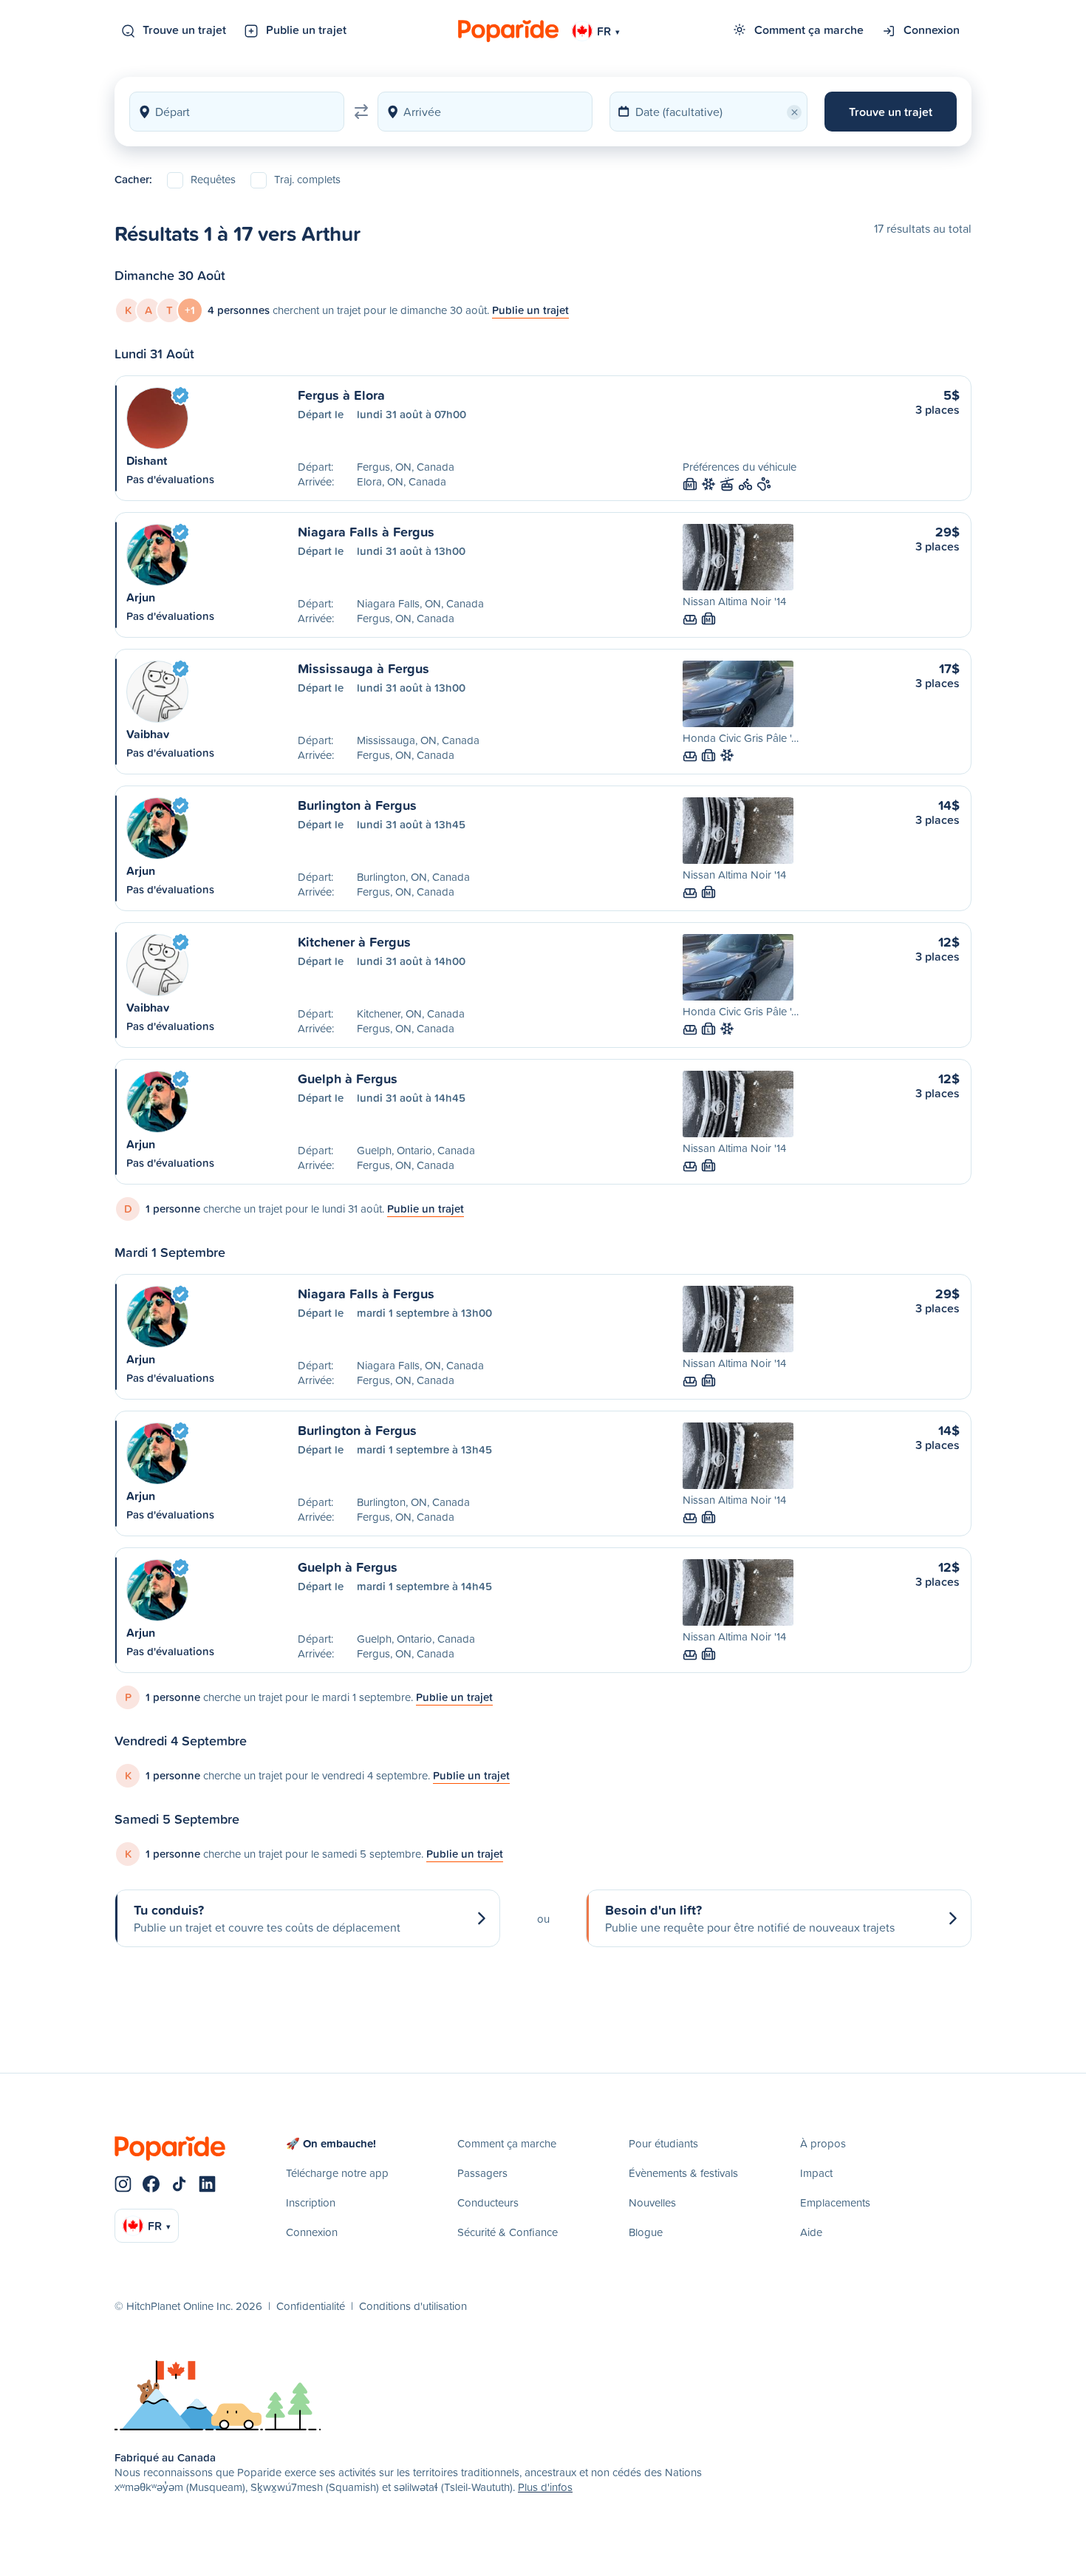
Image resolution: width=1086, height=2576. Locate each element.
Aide (811, 2232)
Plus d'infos (545, 2487)
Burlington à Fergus (357, 805)
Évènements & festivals (683, 2173)
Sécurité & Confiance (508, 2232)
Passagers (482, 2173)
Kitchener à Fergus (354, 941)
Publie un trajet (306, 30)
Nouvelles (652, 2202)
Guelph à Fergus (348, 1078)
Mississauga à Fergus (363, 668)
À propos (823, 2143)
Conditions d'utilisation (413, 2306)
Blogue (646, 2232)
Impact (816, 2173)
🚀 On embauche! (331, 2143)
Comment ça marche (809, 30)
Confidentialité (311, 2306)
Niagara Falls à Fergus (366, 531)
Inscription (311, 2202)
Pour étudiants (663, 2143)
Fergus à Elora (341, 395)
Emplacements (835, 2202)
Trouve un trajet (184, 30)
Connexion (932, 30)
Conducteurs (488, 2202)
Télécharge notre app (337, 2173)
